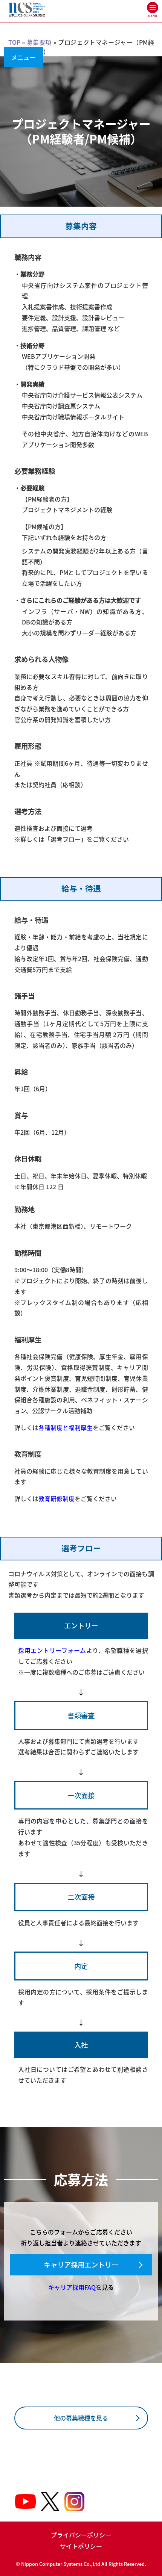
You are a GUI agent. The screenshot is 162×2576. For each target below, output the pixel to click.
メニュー (23, 57)
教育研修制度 (57, 1498)
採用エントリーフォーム (52, 1650)
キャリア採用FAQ (72, 2287)
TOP (14, 42)
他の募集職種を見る (81, 2418)
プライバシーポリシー (81, 2535)
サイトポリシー (81, 2546)
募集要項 (39, 42)
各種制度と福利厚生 (66, 1427)
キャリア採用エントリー (81, 2265)
